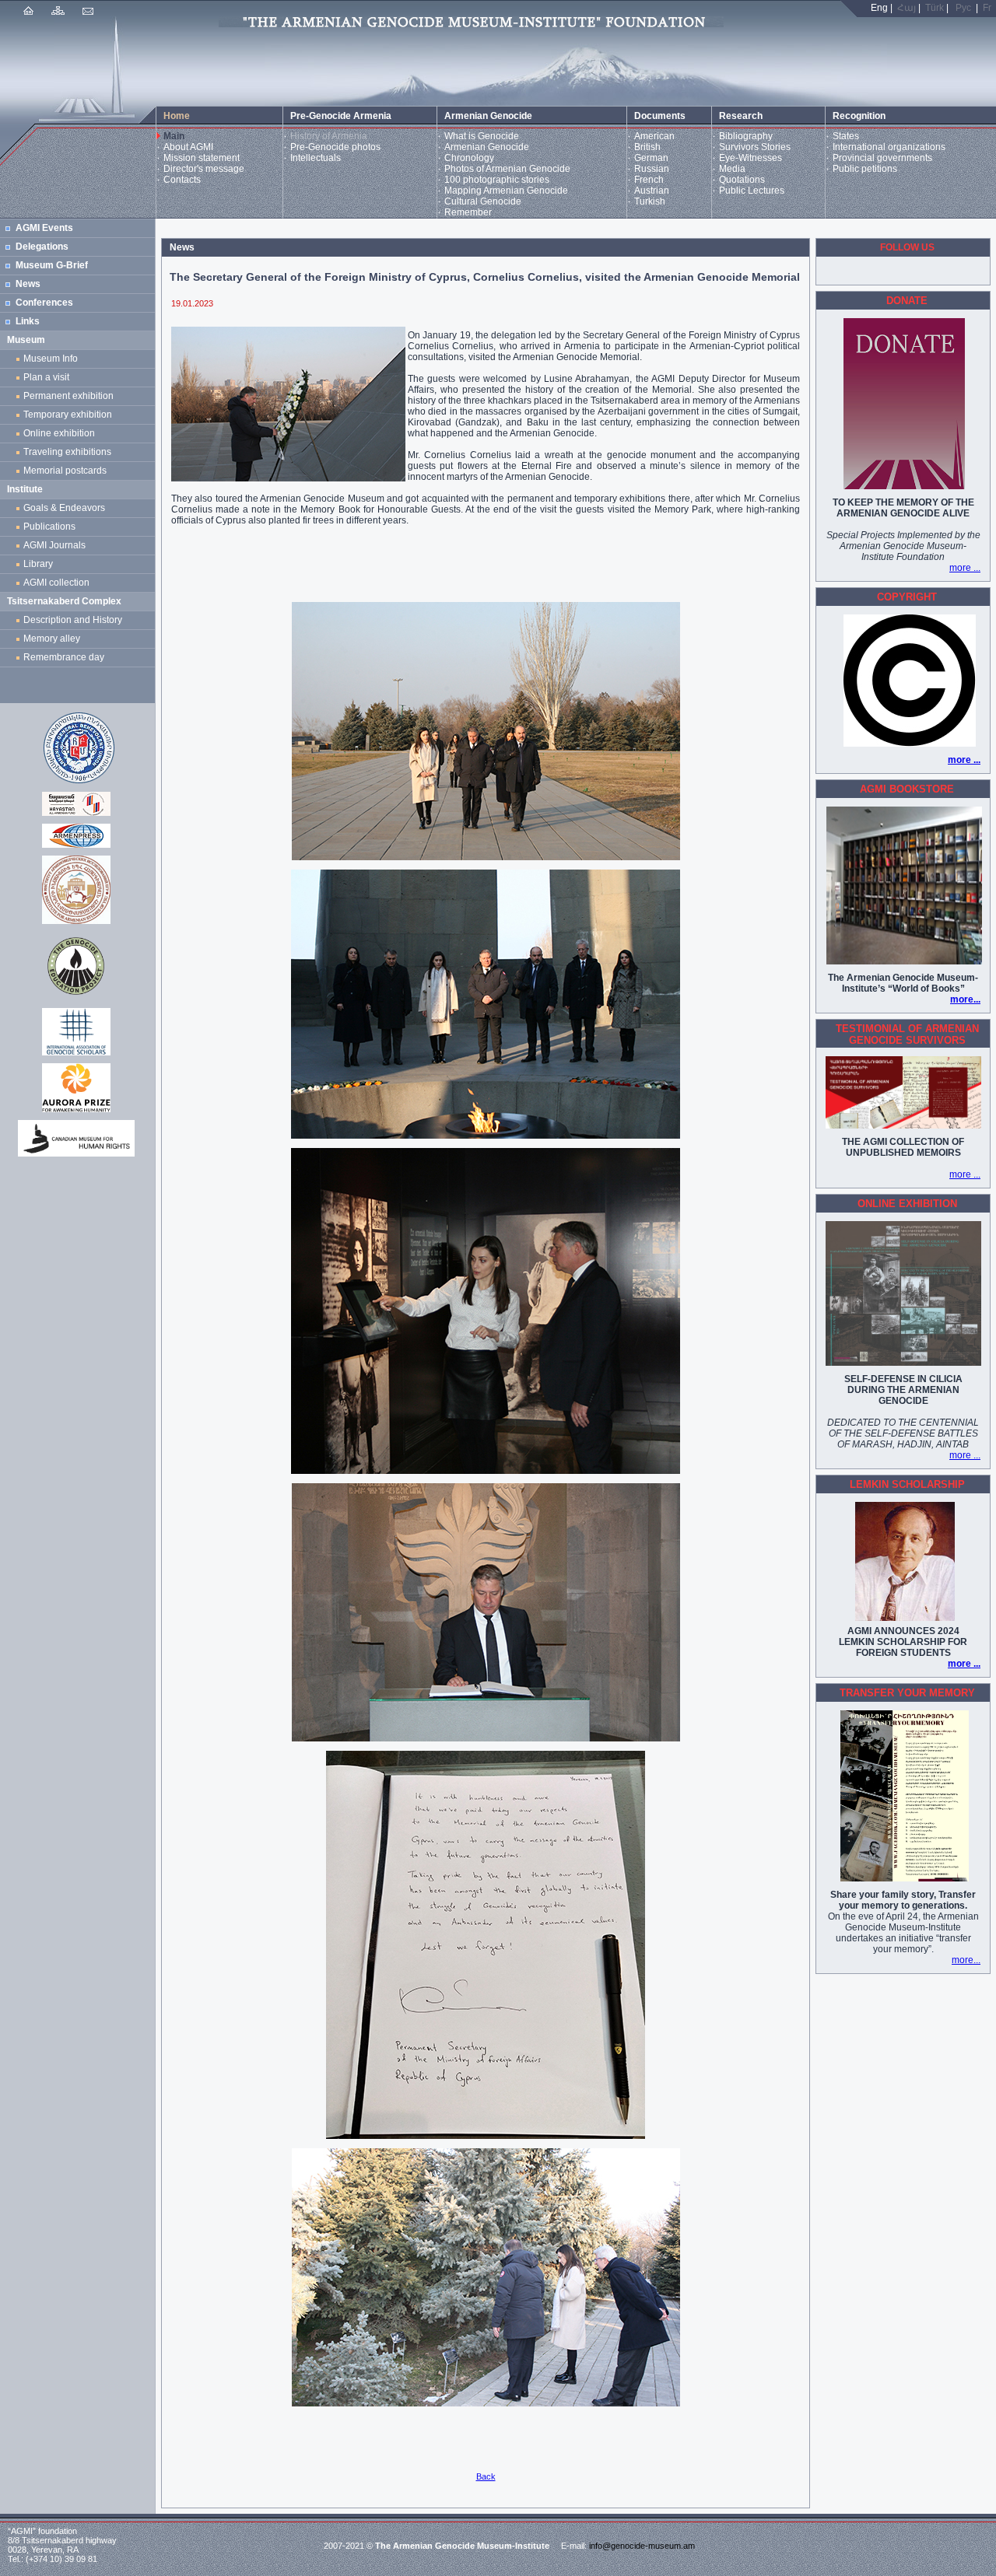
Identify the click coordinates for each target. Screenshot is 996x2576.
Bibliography (746, 136)
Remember (468, 212)
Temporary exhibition (68, 415)
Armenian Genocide (487, 147)
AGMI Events (44, 228)
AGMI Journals (57, 545)
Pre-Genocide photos (335, 147)
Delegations (42, 247)
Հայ (907, 8)
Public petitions (865, 169)
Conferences (44, 303)
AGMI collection (56, 583)
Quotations (742, 180)
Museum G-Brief (52, 265)
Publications (49, 527)
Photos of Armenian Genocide (507, 169)
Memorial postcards (67, 471)
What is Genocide (482, 136)
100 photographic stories (497, 180)
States (846, 136)
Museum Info (51, 359)
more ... (965, 568)
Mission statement (202, 158)
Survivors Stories (755, 147)
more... (965, 999)
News (28, 284)
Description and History (73, 620)
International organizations (889, 147)
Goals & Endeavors (64, 508)
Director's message (204, 169)
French (649, 180)
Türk (935, 8)
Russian (652, 169)
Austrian (652, 191)
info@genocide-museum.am (642, 2546)
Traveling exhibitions (70, 452)
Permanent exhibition (68, 396)
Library (38, 564)
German (651, 158)
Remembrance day (64, 657)
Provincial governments (882, 158)
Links (28, 321)
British (647, 147)
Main (174, 136)
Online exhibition (61, 433)
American (654, 136)
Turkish (650, 201)
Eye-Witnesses (751, 158)
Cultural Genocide (483, 201)
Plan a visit (46, 377)
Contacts (182, 180)
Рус (963, 8)
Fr (987, 8)
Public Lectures (752, 191)
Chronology (469, 158)
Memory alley (52, 639)
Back (486, 2476)
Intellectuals (316, 158)
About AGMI (188, 147)
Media (732, 169)
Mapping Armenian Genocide (506, 191)
